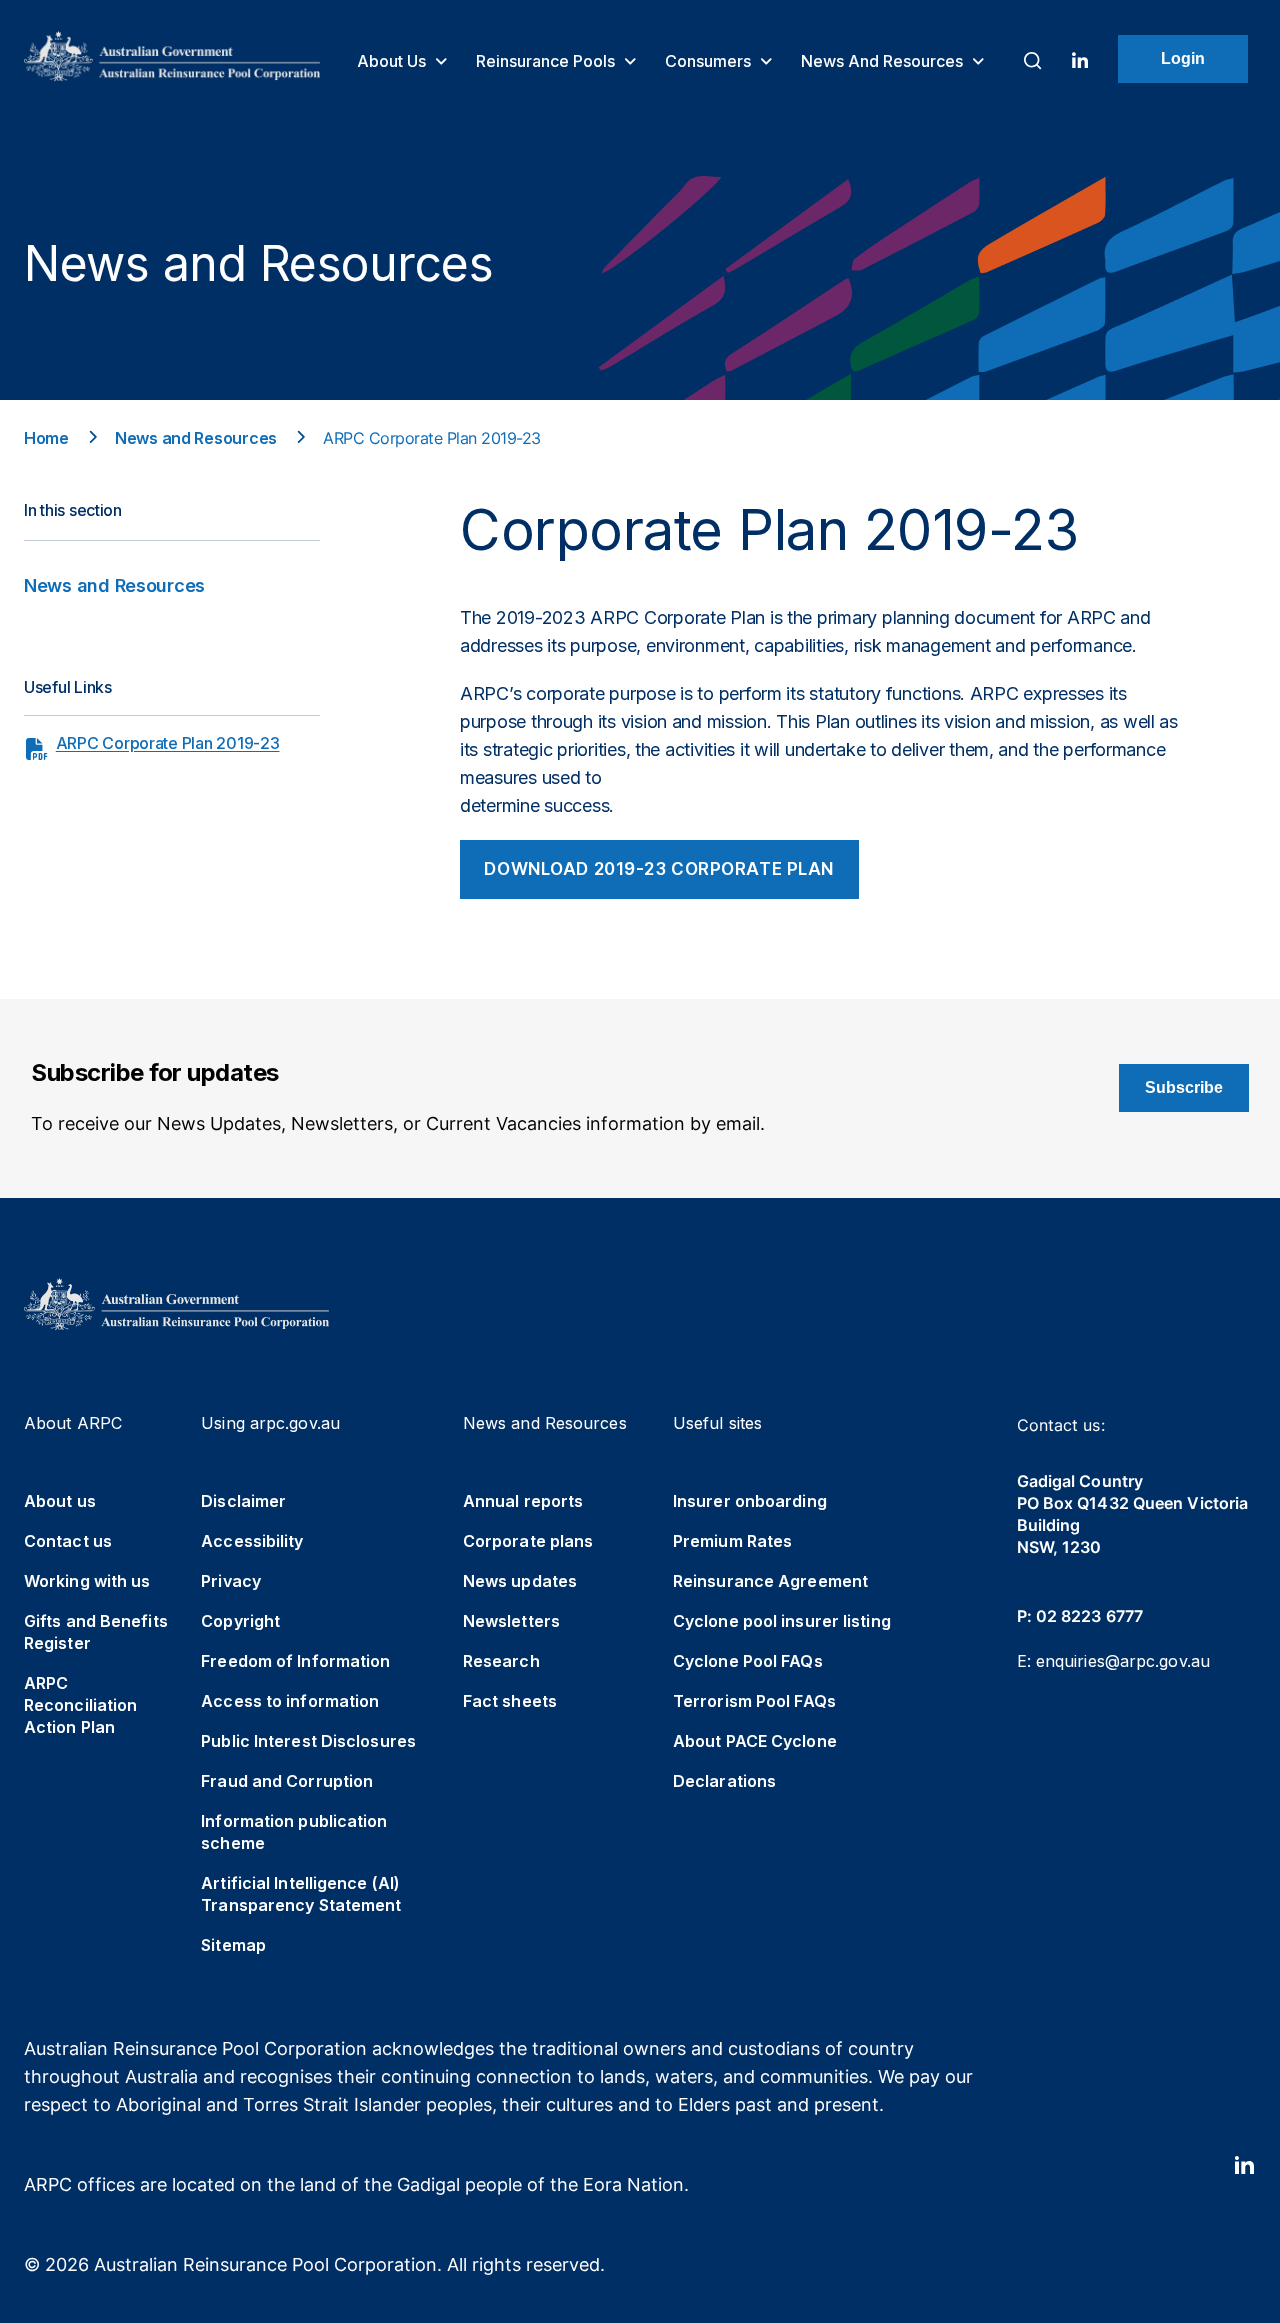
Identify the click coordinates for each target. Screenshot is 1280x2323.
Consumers (710, 61)
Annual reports (523, 1501)
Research (501, 1661)
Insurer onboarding (750, 1501)
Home (46, 438)
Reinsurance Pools (547, 61)
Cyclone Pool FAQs (748, 1661)
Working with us (87, 1581)
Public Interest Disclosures (308, 1741)
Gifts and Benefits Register (96, 1632)
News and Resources (884, 61)
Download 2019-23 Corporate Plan (659, 869)
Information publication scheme (294, 1832)
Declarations (724, 1781)
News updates (520, 1581)
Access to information (290, 1701)
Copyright (240, 1621)
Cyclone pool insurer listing (782, 1621)
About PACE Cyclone (755, 1741)
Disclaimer (243, 1501)
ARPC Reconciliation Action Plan (80, 1705)
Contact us (68, 1541)
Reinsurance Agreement (770, 1581)
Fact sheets (510, 1701)
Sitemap (233, 1945)
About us (393, 61)
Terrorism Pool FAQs (754, 1701)
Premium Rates (732, 1541)
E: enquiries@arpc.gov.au (1113, 1661)
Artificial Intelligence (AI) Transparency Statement (301, 1894)
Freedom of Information (295, 1661)
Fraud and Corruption (287, 1781)
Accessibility (252, 1541)
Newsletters (511, 1621)
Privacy (231, 1581)
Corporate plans (528, 1541)
